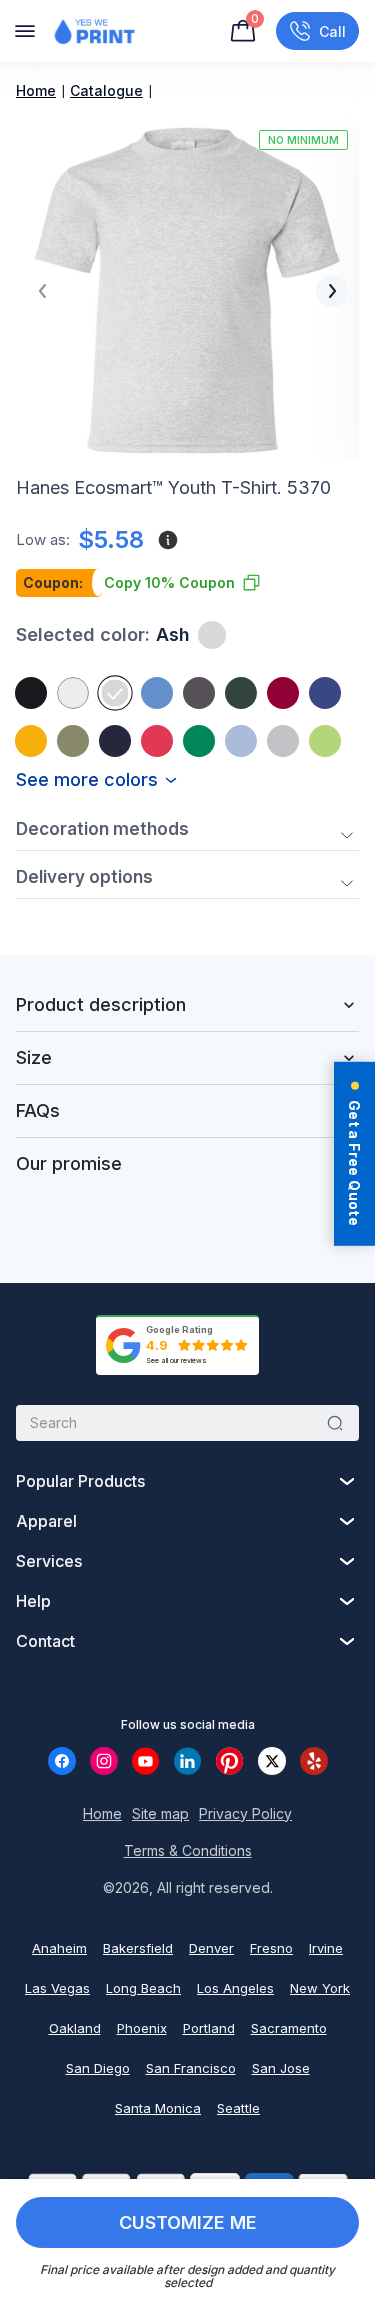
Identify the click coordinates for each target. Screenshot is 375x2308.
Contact (45, 1641)
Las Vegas (57, 1988)
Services (49, 1561)
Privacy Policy (245, 1813)
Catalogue (106, 90)
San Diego (98, 2068)
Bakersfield (138, 1948)
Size (34, 1057)
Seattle (238, 2108)
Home (36, 90)
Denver (211, 1948)
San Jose (281, 2068)
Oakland (75, 2028)
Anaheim (59, 1948)
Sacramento (289, 2028)
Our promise (69, 1163)
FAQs (38, 1110)
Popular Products (80, 1481)
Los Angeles (235, 1988)
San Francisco (191, 2068)
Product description (101, 1004)
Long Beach (143, 1988)
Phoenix (142, 2028)
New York (320, 1988)
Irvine (326, 1948)
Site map (160, 1813)
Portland (209, 2028)
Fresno (271, 1948)
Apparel (46, 1521)
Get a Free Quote (354, 1163)
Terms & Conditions (188, 1850)
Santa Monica (158, 2108)
